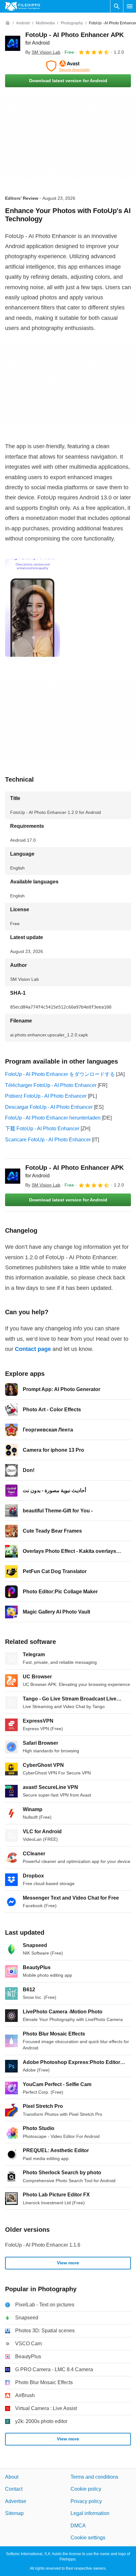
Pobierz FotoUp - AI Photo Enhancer (46, 1096)
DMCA (78, 2525)
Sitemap (14, 2513)
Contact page (33, 1349)
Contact (14, 2489)
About (12, 2477)
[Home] (8, 23)
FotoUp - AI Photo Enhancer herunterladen (53, 1118)
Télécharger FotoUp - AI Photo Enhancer (51, 1085)
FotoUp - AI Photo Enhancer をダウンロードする (60, 1074)
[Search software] (117, 6)
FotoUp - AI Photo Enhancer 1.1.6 (43, 2245)
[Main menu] (130, 6)
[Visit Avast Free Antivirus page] (68, 66)
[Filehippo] (23, 6)
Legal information (90, 2513)
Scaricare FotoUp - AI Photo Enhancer (48, 1140)
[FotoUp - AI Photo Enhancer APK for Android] (13, 43)
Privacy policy (86, 2501)
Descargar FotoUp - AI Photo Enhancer (49, 1107)
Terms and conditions (94, 2477)
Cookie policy (86, 2489)
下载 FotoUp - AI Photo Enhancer (42, 1129)
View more (68, 2263)
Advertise (16, 2501)
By (43, 52)
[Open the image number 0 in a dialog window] (33, 608)
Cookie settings (88, 2538)
